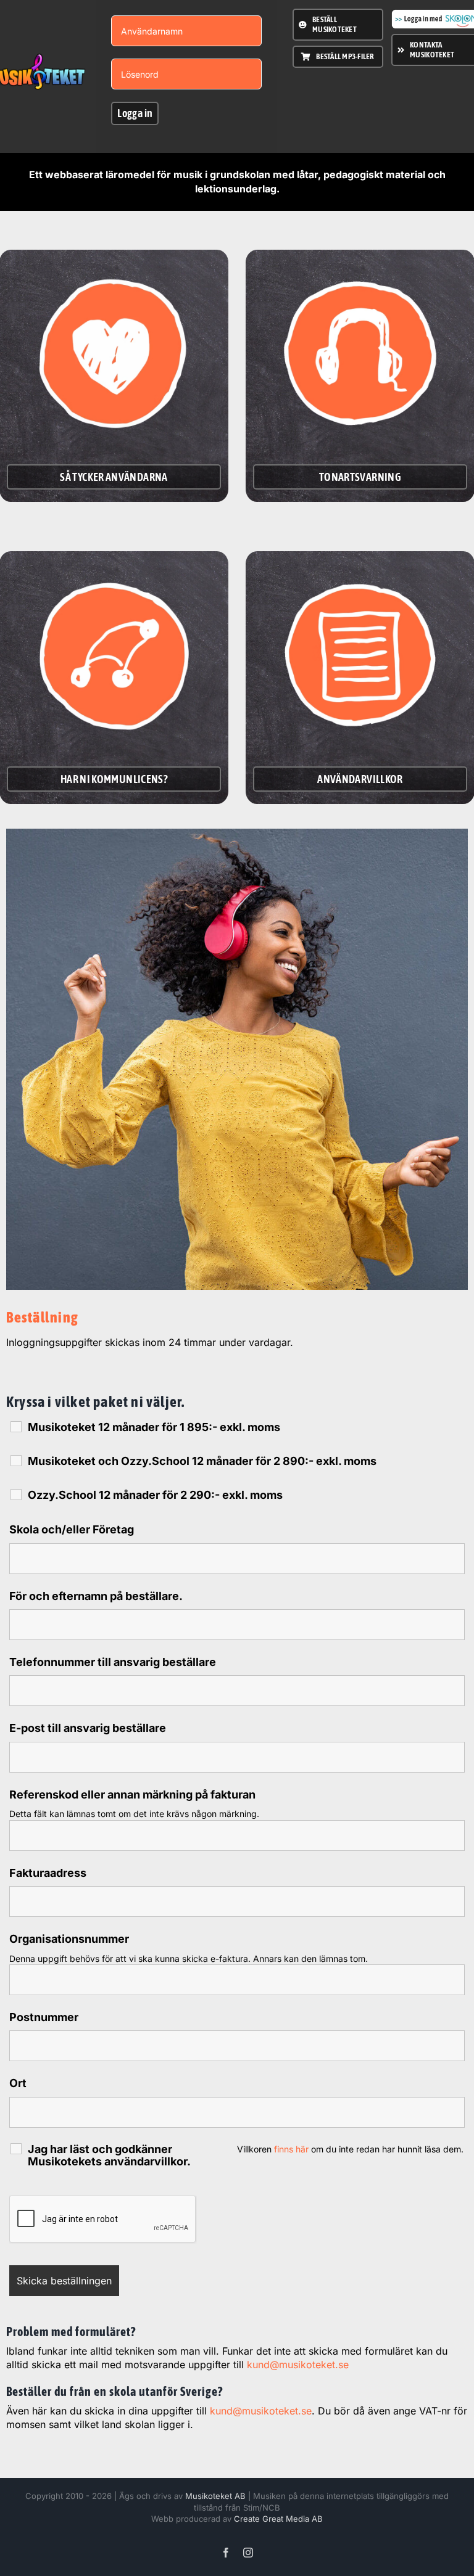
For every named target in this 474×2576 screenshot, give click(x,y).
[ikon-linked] (114, 564)
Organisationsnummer (69, 1939)
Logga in (135, 113)
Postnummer (44, 2017)
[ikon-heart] (114, 262)
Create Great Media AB (278, 2519)
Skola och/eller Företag (72, 1529)
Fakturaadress (48, 1873)
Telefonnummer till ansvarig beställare (113, 1662)
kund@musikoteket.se (298, 2365)
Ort (18, 2083)
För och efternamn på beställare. (96, 1596)
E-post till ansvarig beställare (88, 1728)
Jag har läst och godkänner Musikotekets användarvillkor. (109, 2156)
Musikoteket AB (215, 2496)
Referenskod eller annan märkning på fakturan (132, 1795)
